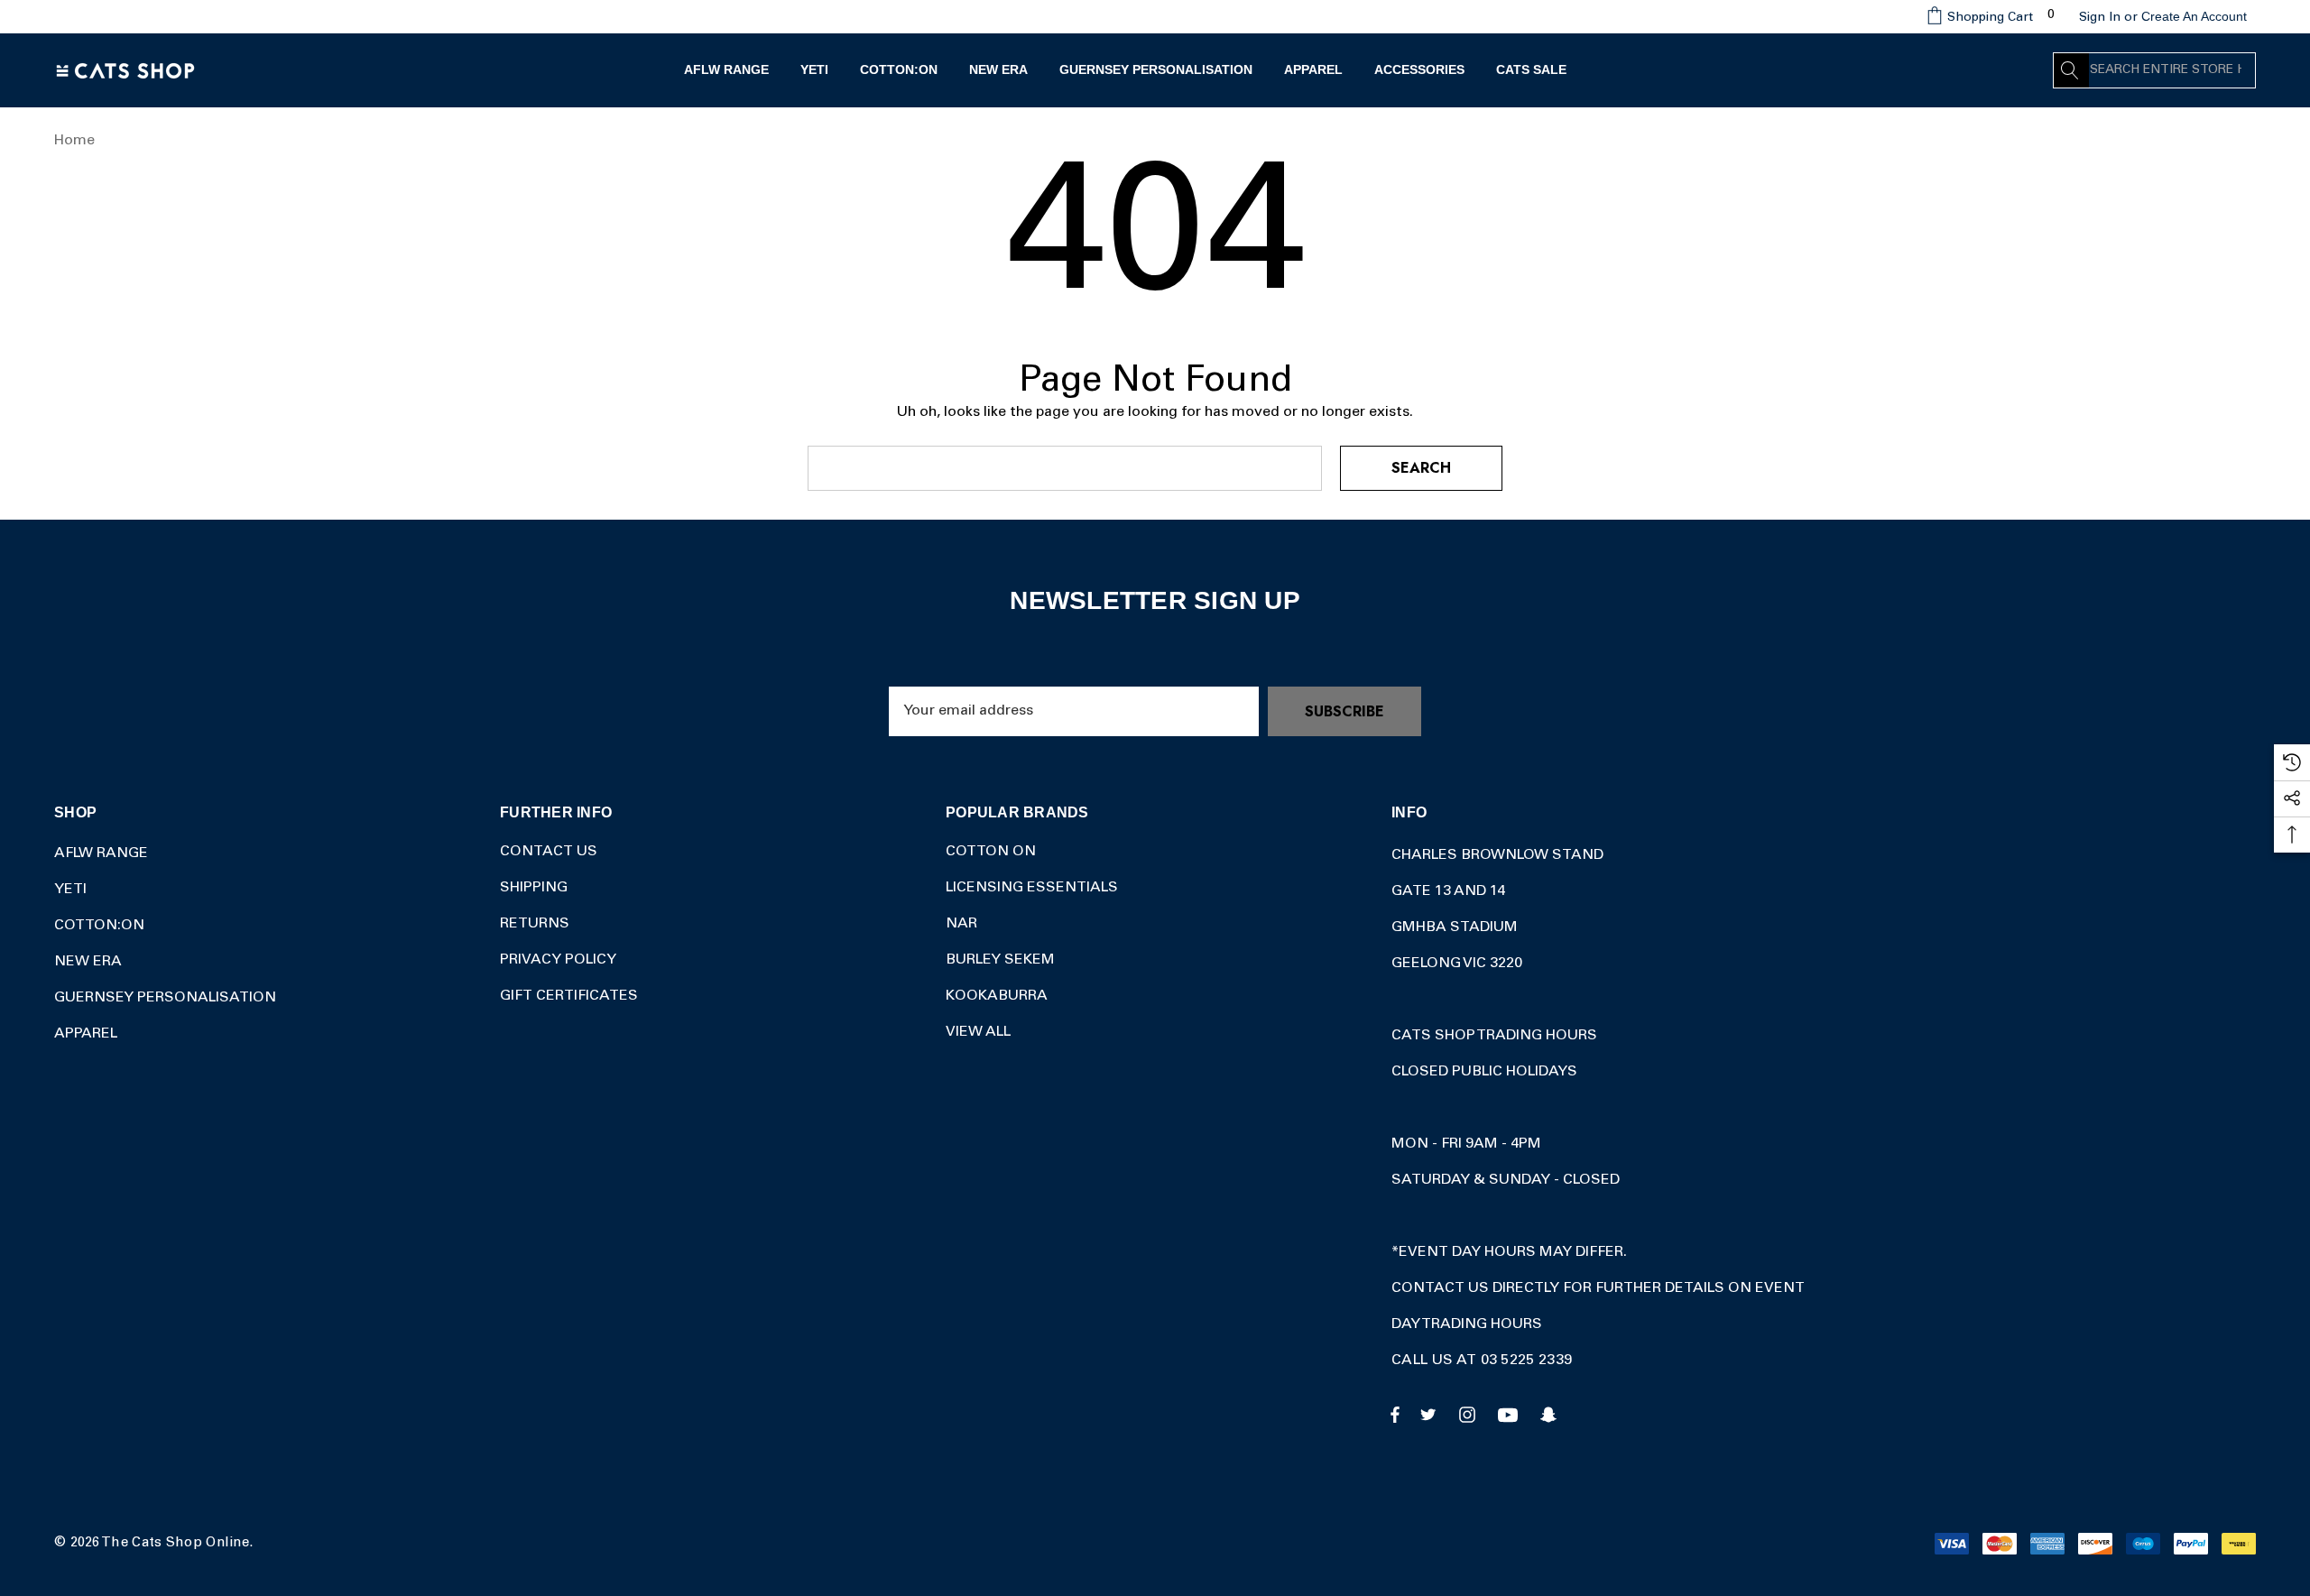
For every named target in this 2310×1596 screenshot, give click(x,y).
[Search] (2071, 70)
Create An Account (2194, 16)
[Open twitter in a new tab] (1431, 1414)
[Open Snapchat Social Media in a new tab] (1551, 1414)
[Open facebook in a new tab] (1395, 1414)
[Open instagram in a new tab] (1470, 1414)
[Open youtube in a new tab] (1511, 1414)
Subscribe (1344, 711)
